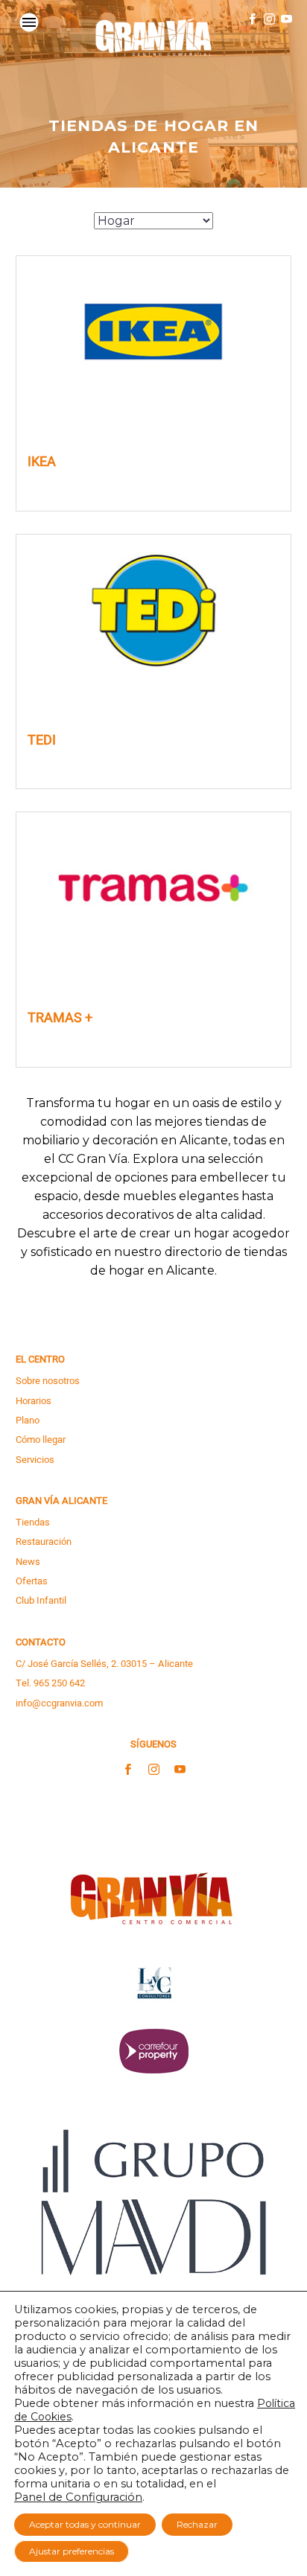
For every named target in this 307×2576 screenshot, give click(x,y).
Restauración (44, 1542)
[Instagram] (269, 19)
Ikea (42, 462)
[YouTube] (287, 19)
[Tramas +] (153, 888)
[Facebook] (252, 19)
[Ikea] (153, 332)
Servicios (35, 1460)
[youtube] (180, 1770)
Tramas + (60, 1018)
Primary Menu (29, 22)
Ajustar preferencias (72, 2551)
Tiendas (33, 1522)
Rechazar (197, 2524)
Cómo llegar (41, 1440)
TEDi (42, 741)
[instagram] (154, 1770)
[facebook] (128, 1770)
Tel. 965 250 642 (50, 1683)
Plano (28, 1420)
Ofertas (32, 1581)
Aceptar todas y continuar (85, 2524)
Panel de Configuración (78, 2497)
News (28, 1562)
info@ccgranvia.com (59, 1703)
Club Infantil (41, 1600)
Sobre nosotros (48, 1381)
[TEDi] (153, 610)
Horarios (34, 1401)
